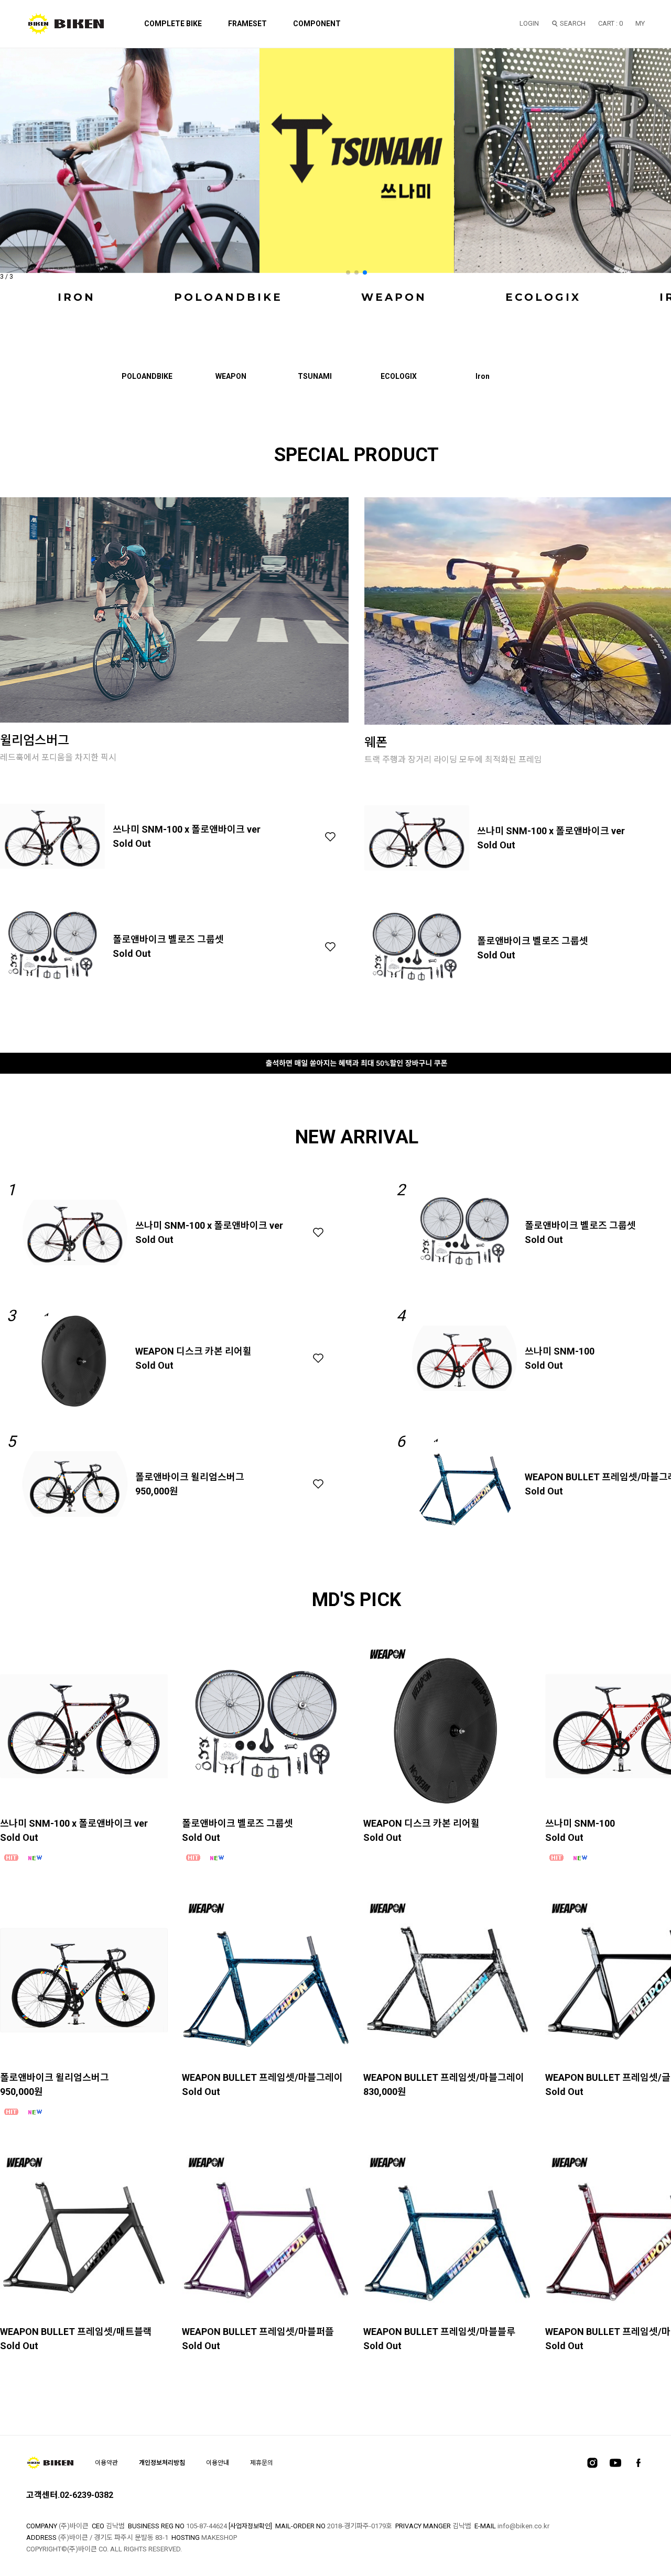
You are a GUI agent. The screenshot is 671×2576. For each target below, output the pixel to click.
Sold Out (132, 843)
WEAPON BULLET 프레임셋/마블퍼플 (258, 2332)
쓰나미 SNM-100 (560, 1351)
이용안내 (218, 2463)
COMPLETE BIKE (173, 24)
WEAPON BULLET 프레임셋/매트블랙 (76, 2332)
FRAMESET (247, 24)
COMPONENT (317, 24)
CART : (610, 23)
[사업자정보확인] (250, 2526)
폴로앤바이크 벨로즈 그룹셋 (168, 939)
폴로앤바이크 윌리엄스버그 (190, 1477)
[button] (348, 272)
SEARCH (573, 23)
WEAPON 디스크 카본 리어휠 (193, 1351)
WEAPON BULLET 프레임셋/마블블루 (439, 2332)
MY (640, 23)
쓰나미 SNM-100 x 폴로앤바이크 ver (187, 829)
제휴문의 (262, 2463)
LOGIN (529, 23)
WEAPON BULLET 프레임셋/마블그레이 (262, 2077)
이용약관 (106, 2463)
